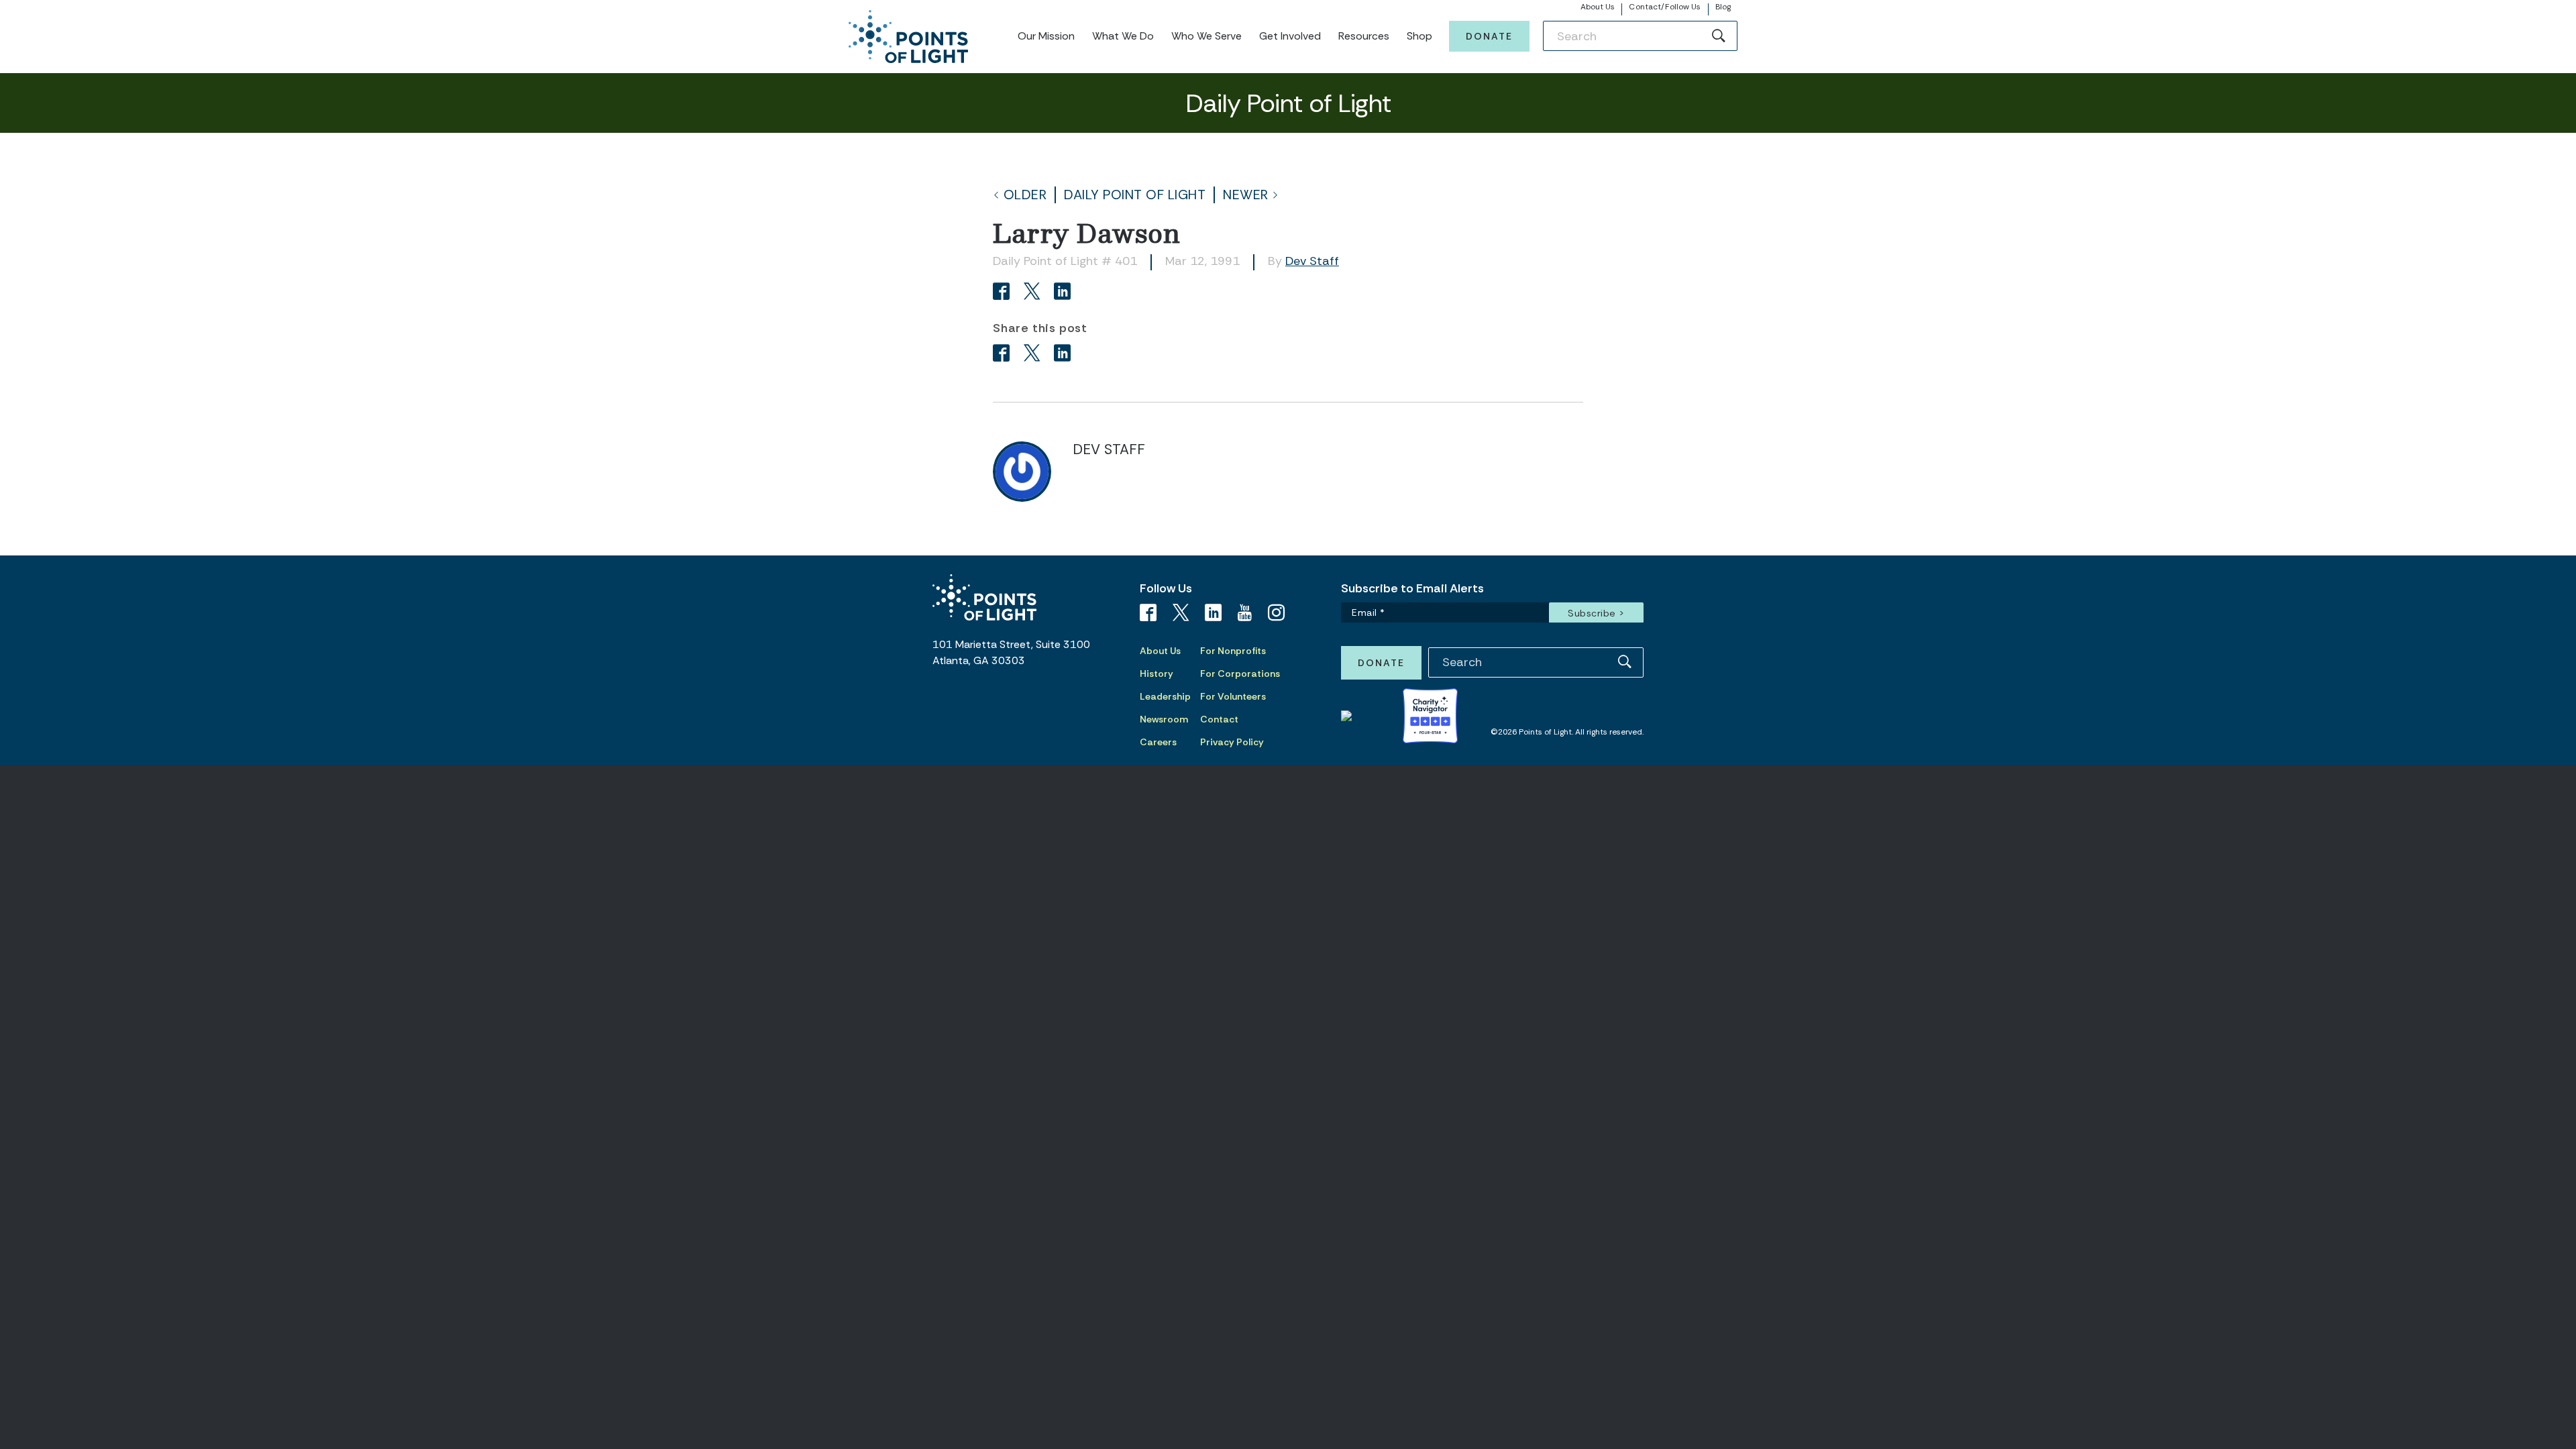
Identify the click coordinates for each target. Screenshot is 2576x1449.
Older (1025, 195)
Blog (1723, 7)
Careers (1158, 742)
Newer (1246, 195)
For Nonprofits (1233, 651)
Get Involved (1290, 36)
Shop (1419, 36)
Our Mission (1046, 36)
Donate (1489, 36)
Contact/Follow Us (1665, 7)
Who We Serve (1206, 36)
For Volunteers (1233, 696)
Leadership (1165, 696)
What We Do (1123, 36)
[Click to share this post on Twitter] (1034, 293)
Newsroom (1164, 719)
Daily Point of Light (1135, 195)
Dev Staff (1312, 261)
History (1157, 674)
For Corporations (1240, 674)
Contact (1219, 719)
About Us (1598, 7)
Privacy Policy (1232, 742)
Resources (1364, 36)
